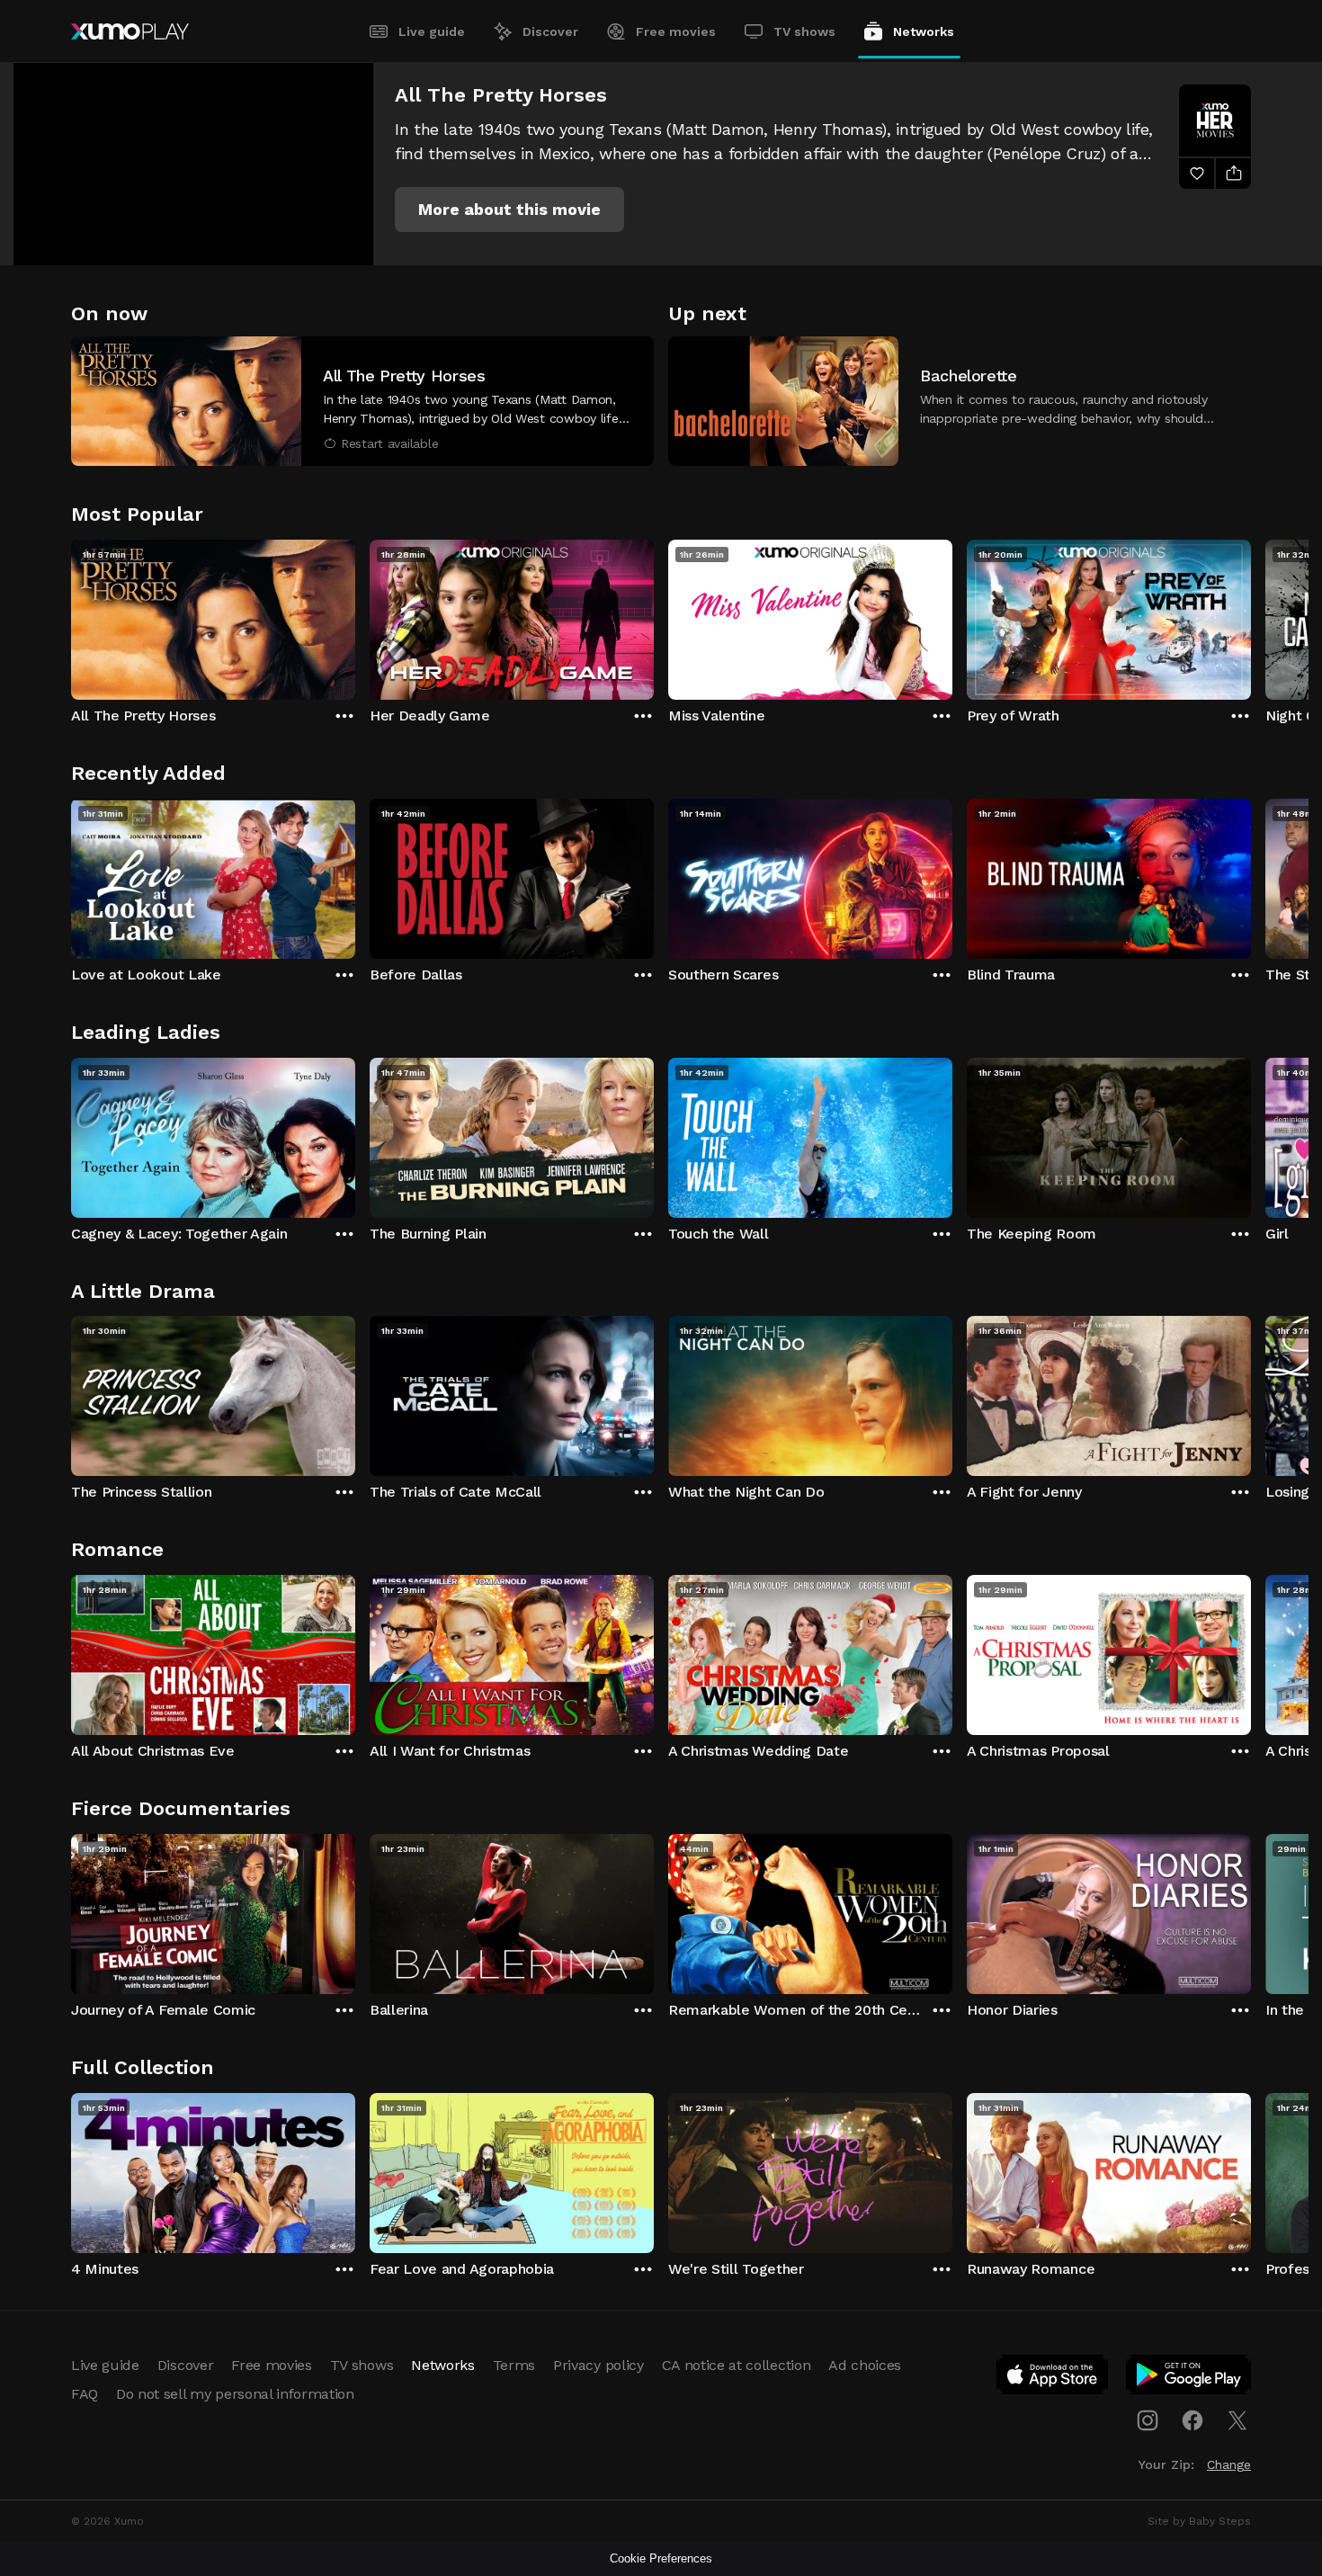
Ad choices (865, 2365)
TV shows (804, 31)
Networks (924, 31)
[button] (509, 210)
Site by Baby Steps (1199, 2521)
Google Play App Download (1189, 2378)
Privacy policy (598, 2365)
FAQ (85, 2394)
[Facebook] (1192, 2420)
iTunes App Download (1053, 2378)
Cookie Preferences (661, 2558)
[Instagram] (1148, 2420)
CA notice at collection (737, 2365)
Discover (550, 31)
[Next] (1251, 615)
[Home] (130, 31)
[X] (1237, 2420)
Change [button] (1229, 2464)
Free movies (676, 31)
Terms (514, 2365)
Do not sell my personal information (235, 2394)
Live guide (432, 31)
